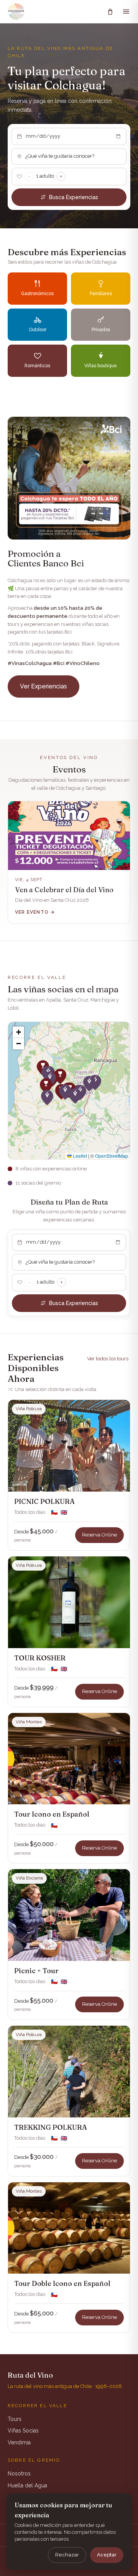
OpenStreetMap (112, 1156)
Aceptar (107, 2555)
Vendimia (19, 2442)
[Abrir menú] (126, 12)
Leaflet (79, 1156)
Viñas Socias (23, 2431)
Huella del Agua (27, 2485)
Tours (15, 2419)
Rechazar (67, 2555)
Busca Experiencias (74, 197)
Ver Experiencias (44, 686)
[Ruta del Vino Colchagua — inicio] (16, 12)
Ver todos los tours (108, 1359)
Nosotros (19, 2474)
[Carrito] (110, 12)
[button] (46, 1086)
